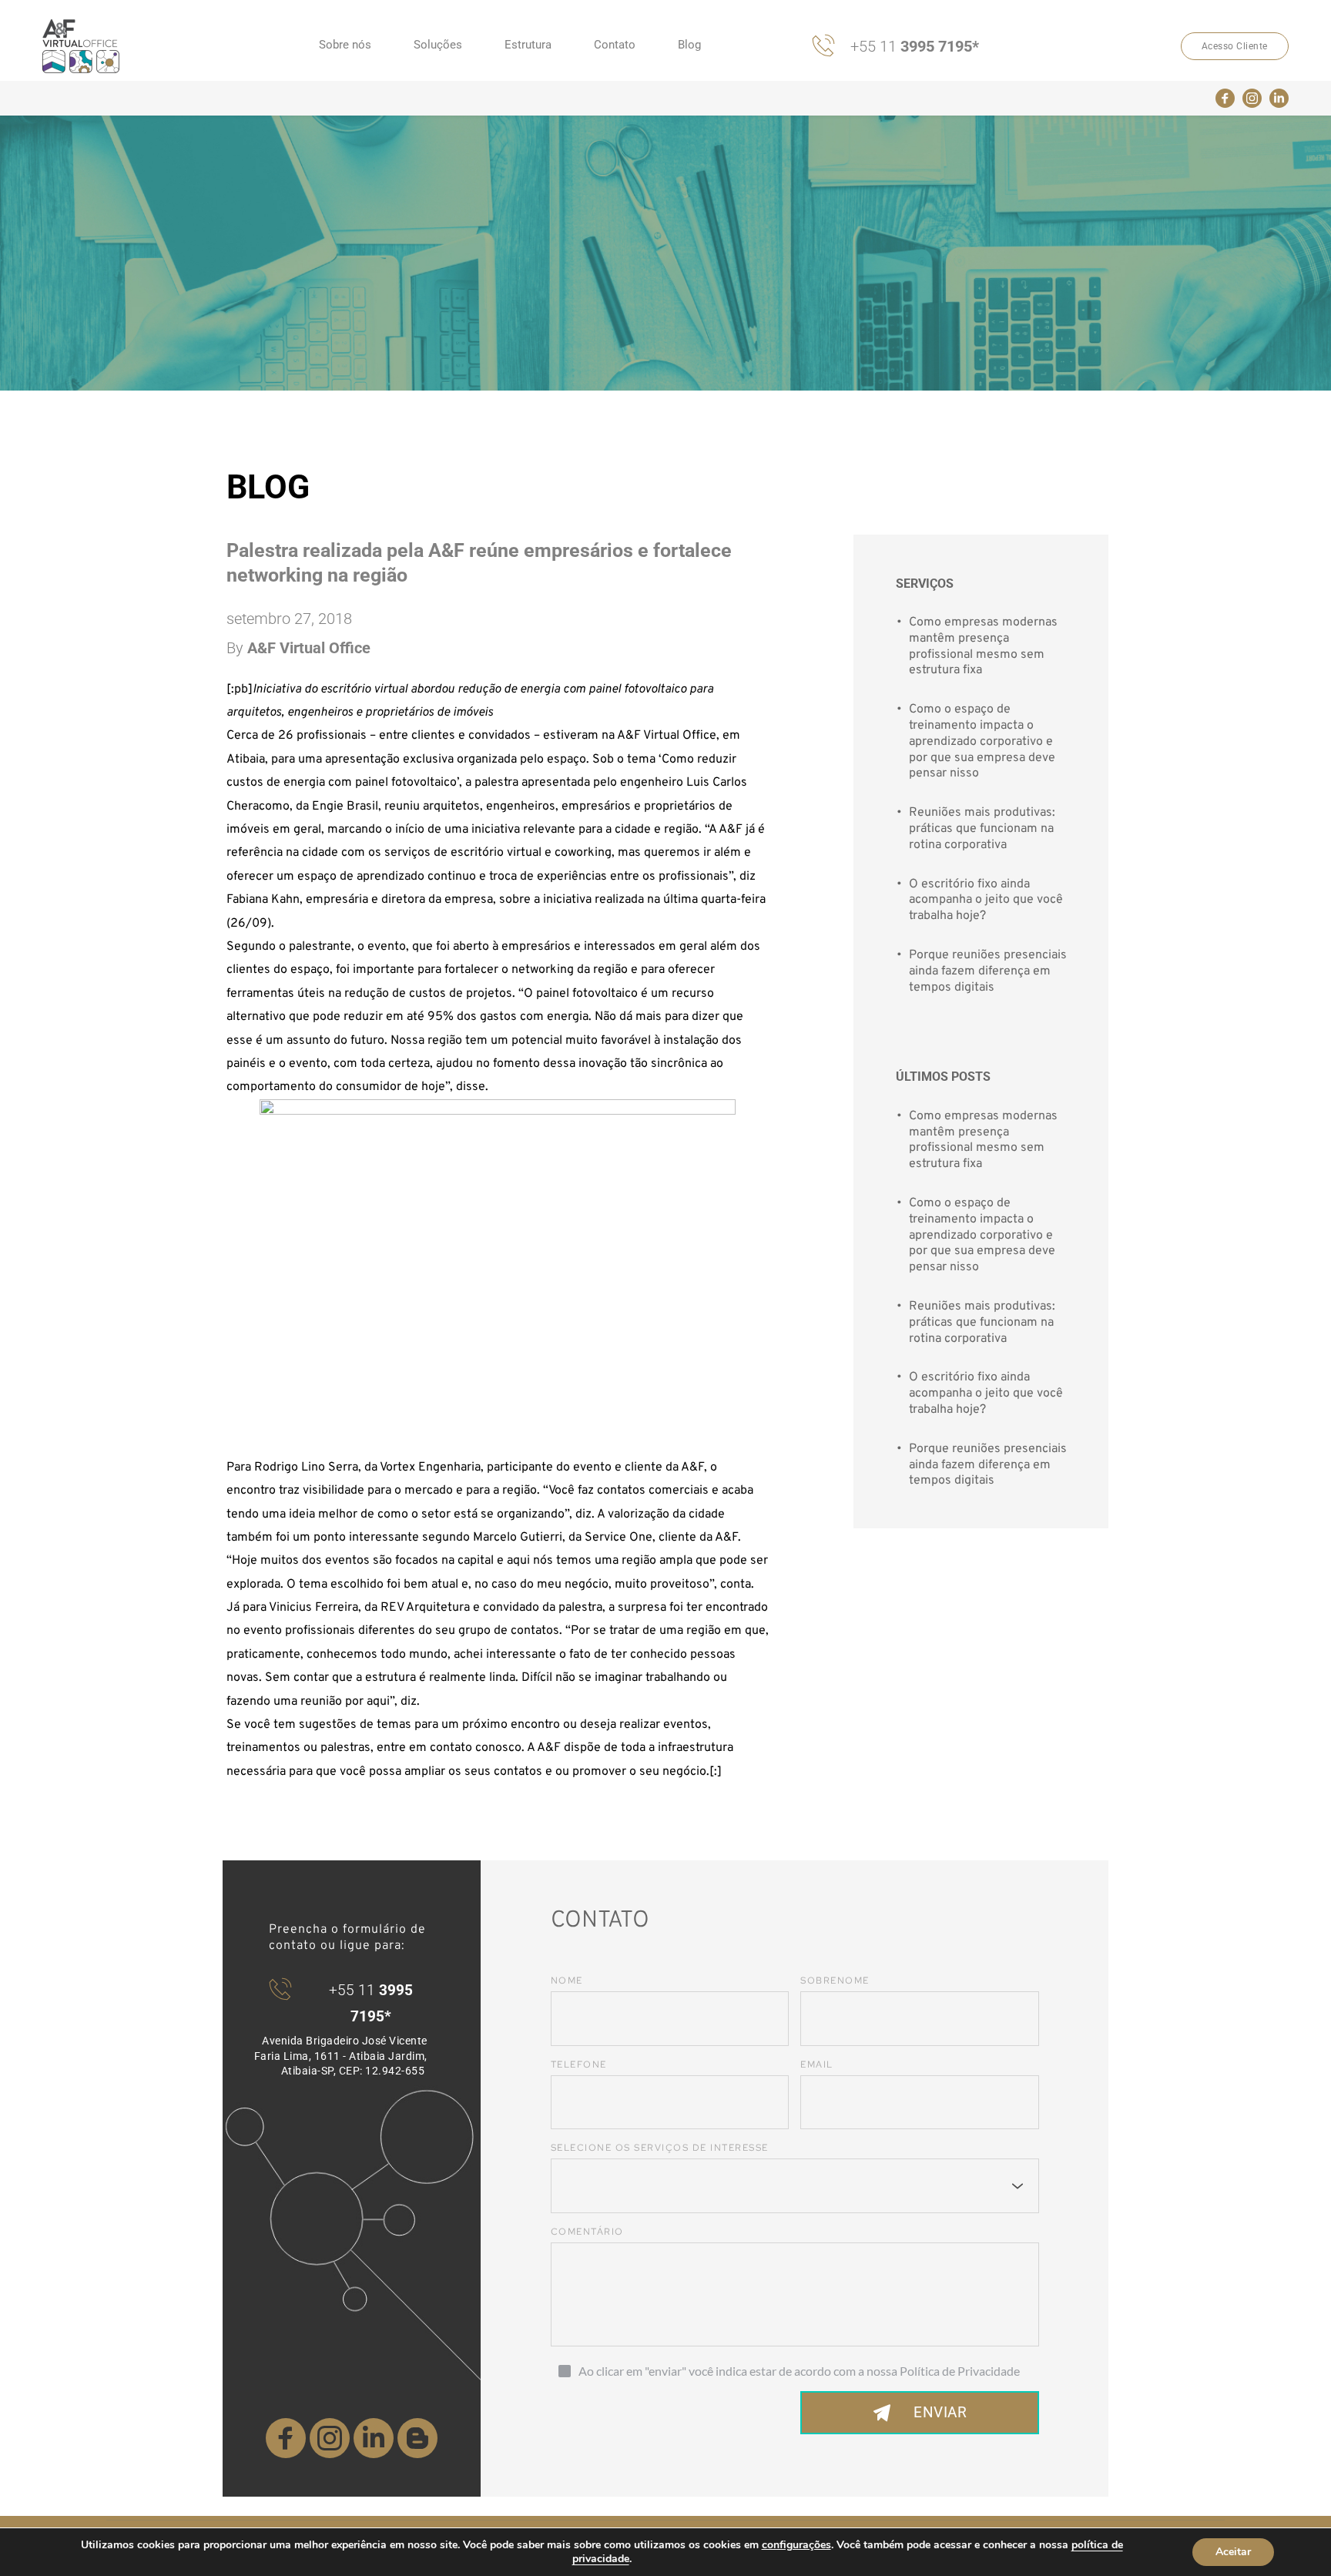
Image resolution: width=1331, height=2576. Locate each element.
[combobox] (795, 2186)
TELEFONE (579, 2064)
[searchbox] (572, 2186)
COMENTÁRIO (587, 2232)
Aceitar (1233, 2552)
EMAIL (817, 2064)
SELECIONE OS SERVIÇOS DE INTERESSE (660, 2148)
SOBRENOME (835, 1981)
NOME (567, 1981)
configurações (796, 2545)
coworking (583, 853)
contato (451, 1748)
